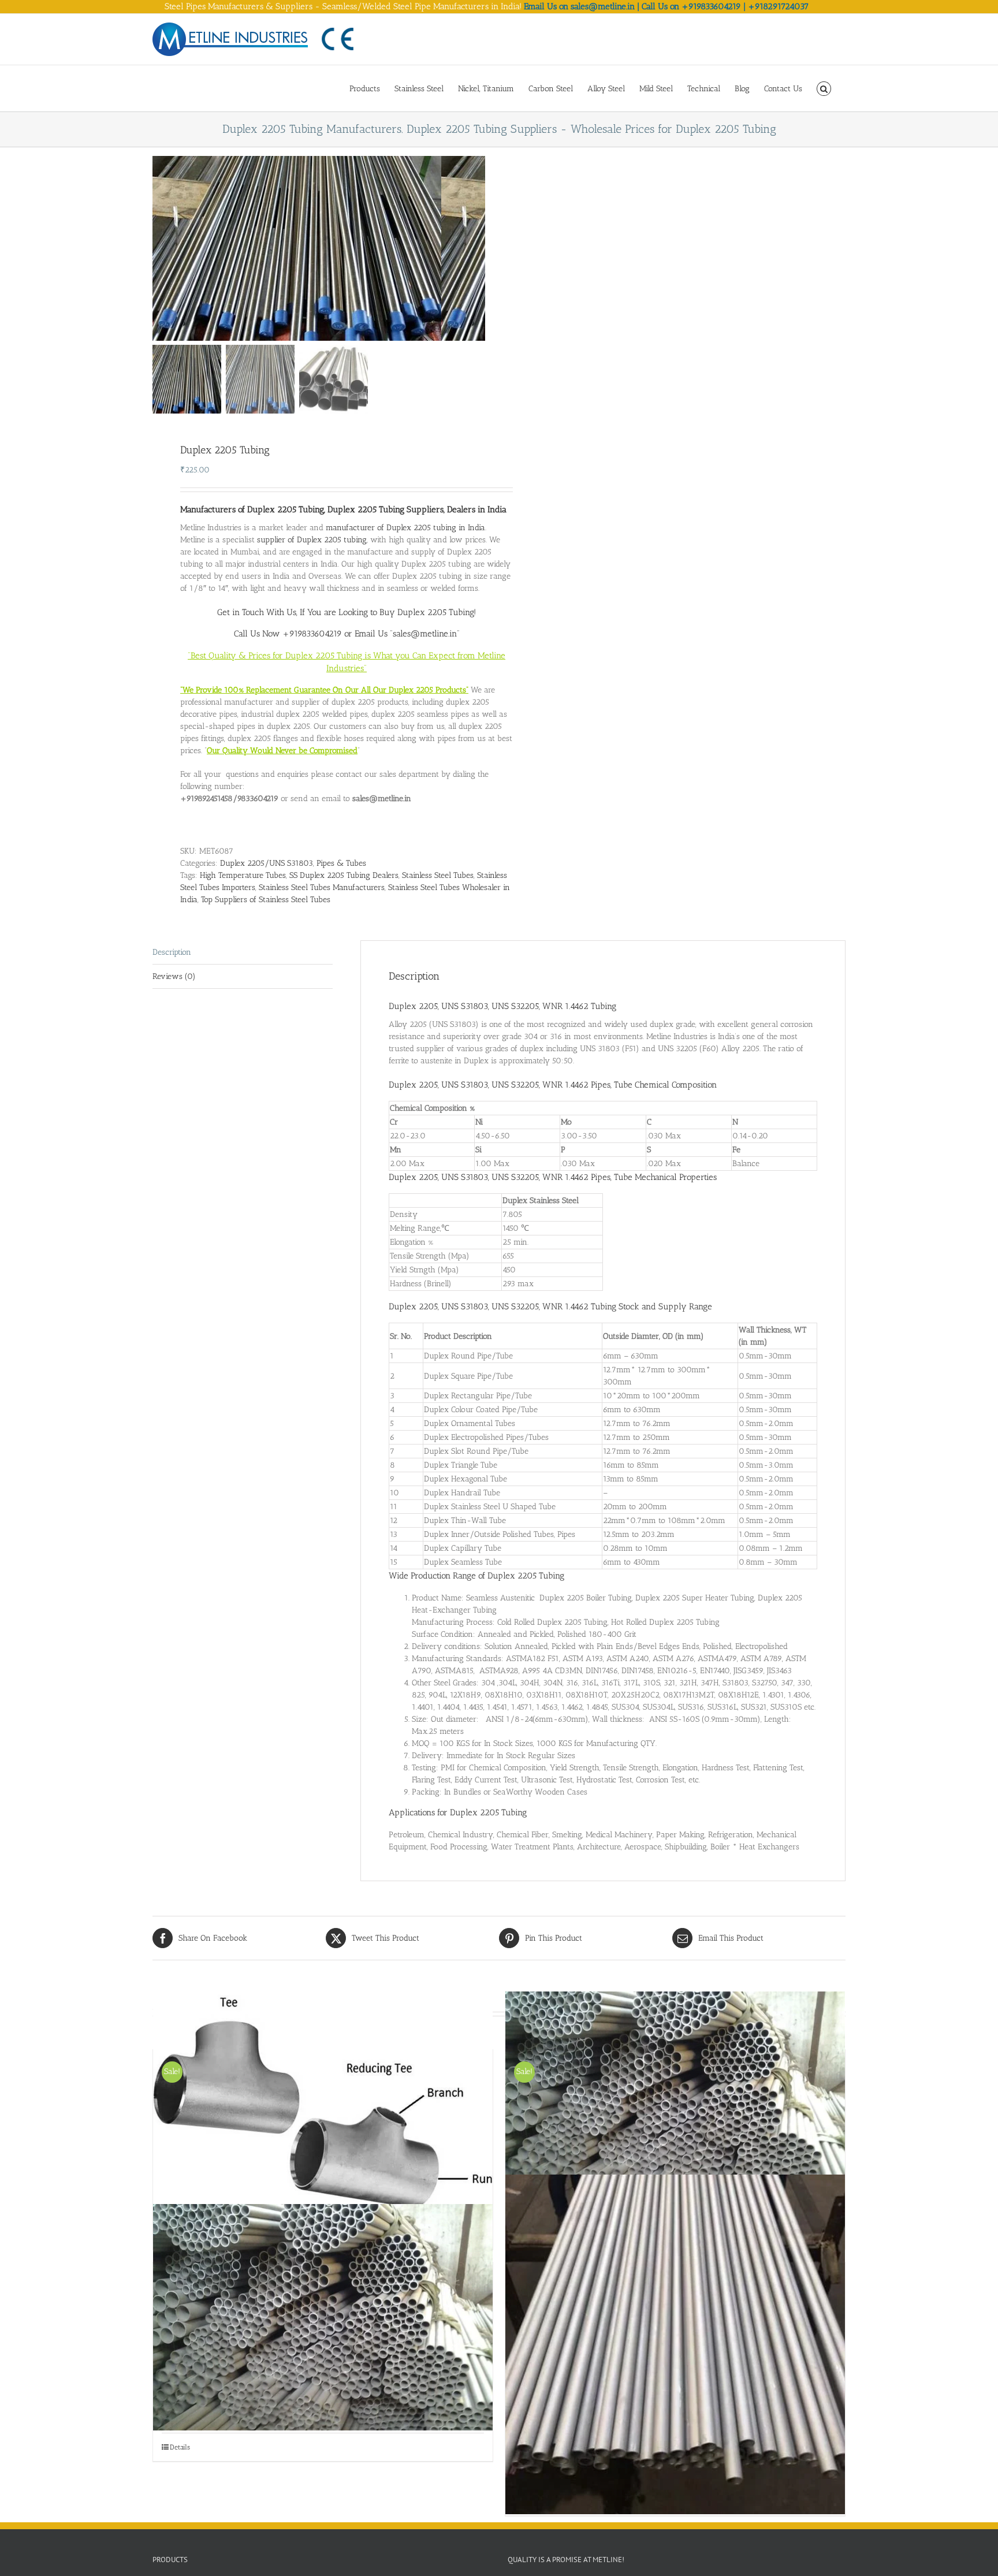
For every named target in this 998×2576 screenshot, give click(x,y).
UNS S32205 (515, 1085)
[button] (824, 88)
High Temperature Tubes (243, 875)
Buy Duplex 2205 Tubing (427, 612)
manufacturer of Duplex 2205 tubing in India (405, 528)
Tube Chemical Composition (665, 1085)
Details (180, 2447)
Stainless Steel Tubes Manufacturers (322, 887)
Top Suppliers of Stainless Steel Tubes (266, 900)
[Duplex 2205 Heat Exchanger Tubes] (675, 2344)
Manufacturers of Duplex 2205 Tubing (252, 509)
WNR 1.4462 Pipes (576, 1085)
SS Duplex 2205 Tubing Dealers (344, 875)
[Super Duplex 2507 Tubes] (323, 2317)
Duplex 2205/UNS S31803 (267, 863)
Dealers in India (477, 509)
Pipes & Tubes (341, 863)
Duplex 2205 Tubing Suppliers (386, 509)
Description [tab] (172, 952)
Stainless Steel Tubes (438, 875)
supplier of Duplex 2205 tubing (312, 540)
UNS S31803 (465, 1085)
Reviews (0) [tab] (174, 976)
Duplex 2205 (413, 1085)
